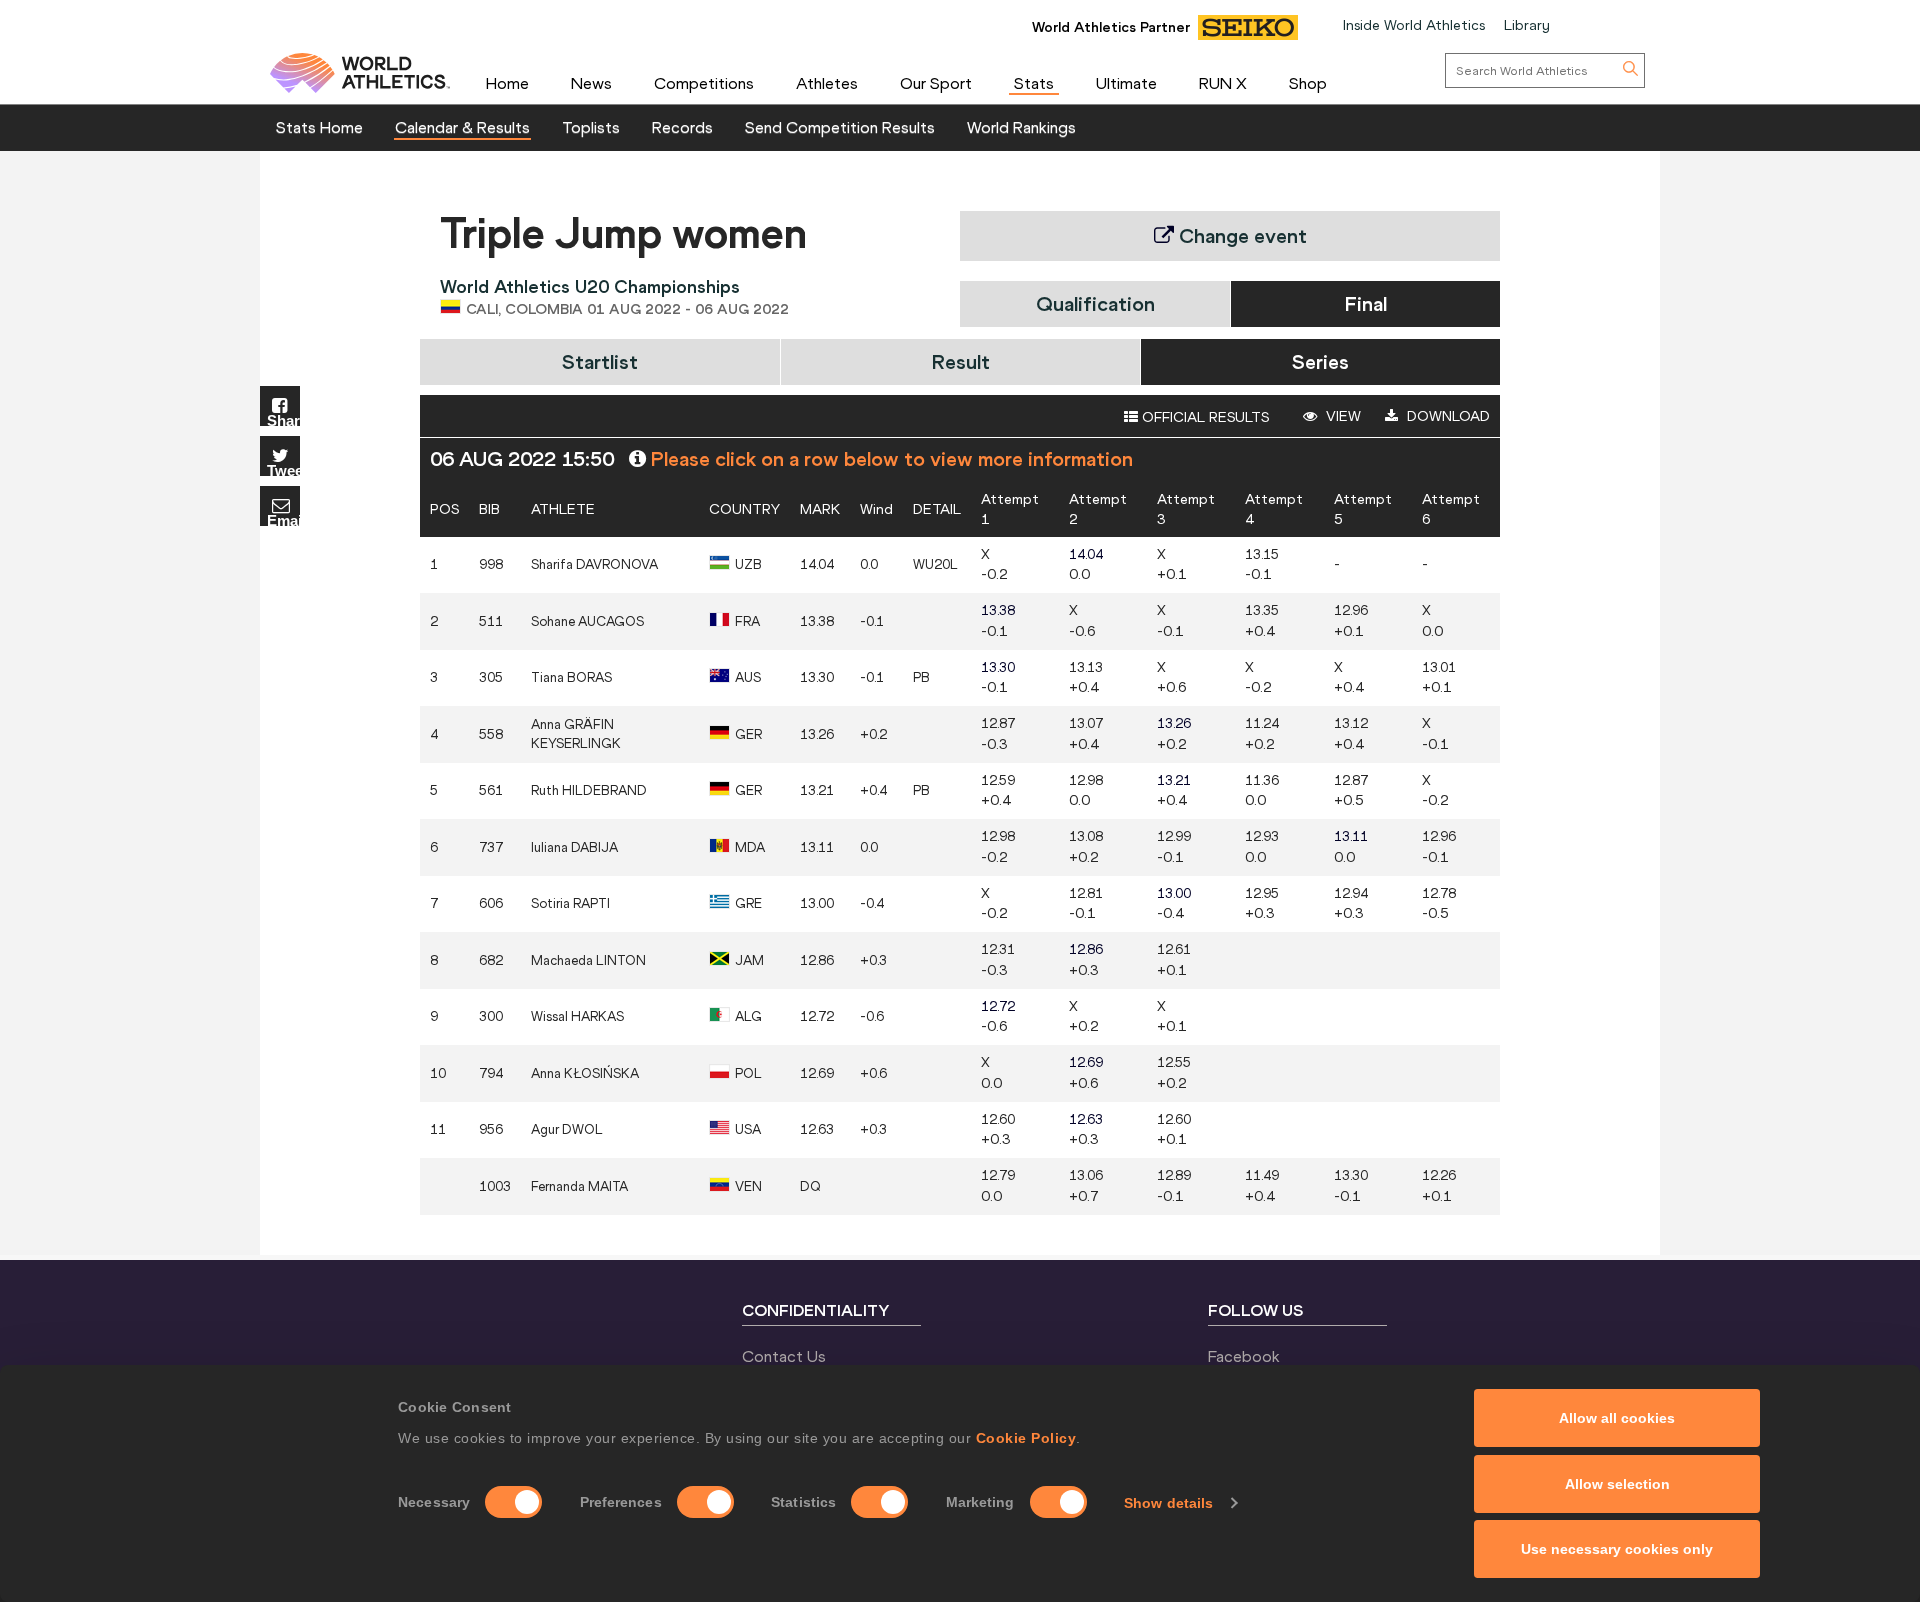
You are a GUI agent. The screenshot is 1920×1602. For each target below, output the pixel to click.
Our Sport (936, 83)
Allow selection (1617, 1484)
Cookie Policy (1026, 1438)
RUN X (1223, 83)
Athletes (827, 83)
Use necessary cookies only (1617, 1549)
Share (283, 419)
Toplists (591, 127)
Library (1527, 25)
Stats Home (319, 127)
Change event (1240, 235)
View (1341, 416)
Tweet (283, 469)
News (591, 83)
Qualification (1095, 303)
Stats (1034, 83)
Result (961, 361)
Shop (1308, 83)
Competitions (704, 83)
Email (283, 519)
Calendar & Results (462, 127)
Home (507, 83)
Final (1366, 303)
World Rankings (1021, 127)
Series (1320, 361)
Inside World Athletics (1414, 25)
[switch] (705, 1502)
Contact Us (784, 1356)
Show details (1168, 1503)
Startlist (600, 361)
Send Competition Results (840, 127)
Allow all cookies (1617, 1418)
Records (682, 127)
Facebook (1244, 1356)
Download (1446, 416)
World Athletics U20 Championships (590, 286)
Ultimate (1126, 83)
